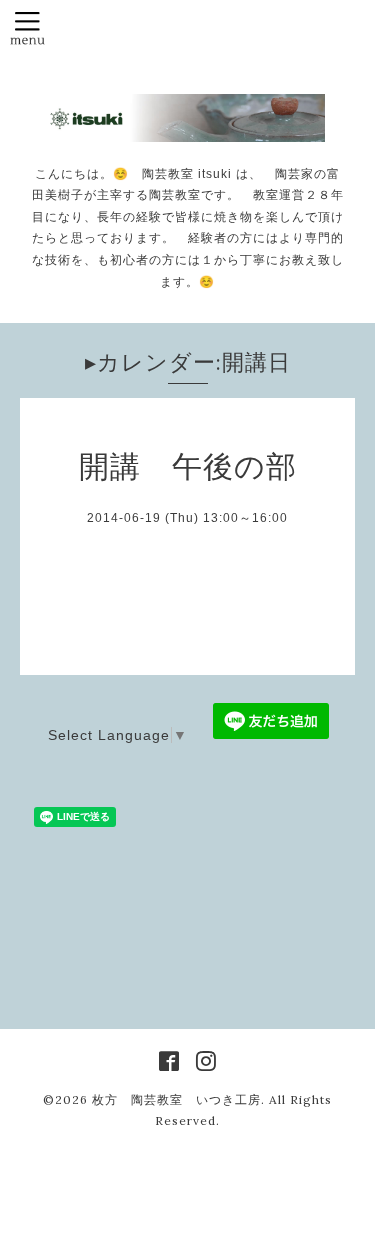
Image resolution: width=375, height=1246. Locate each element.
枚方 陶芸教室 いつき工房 (176, 1099)
